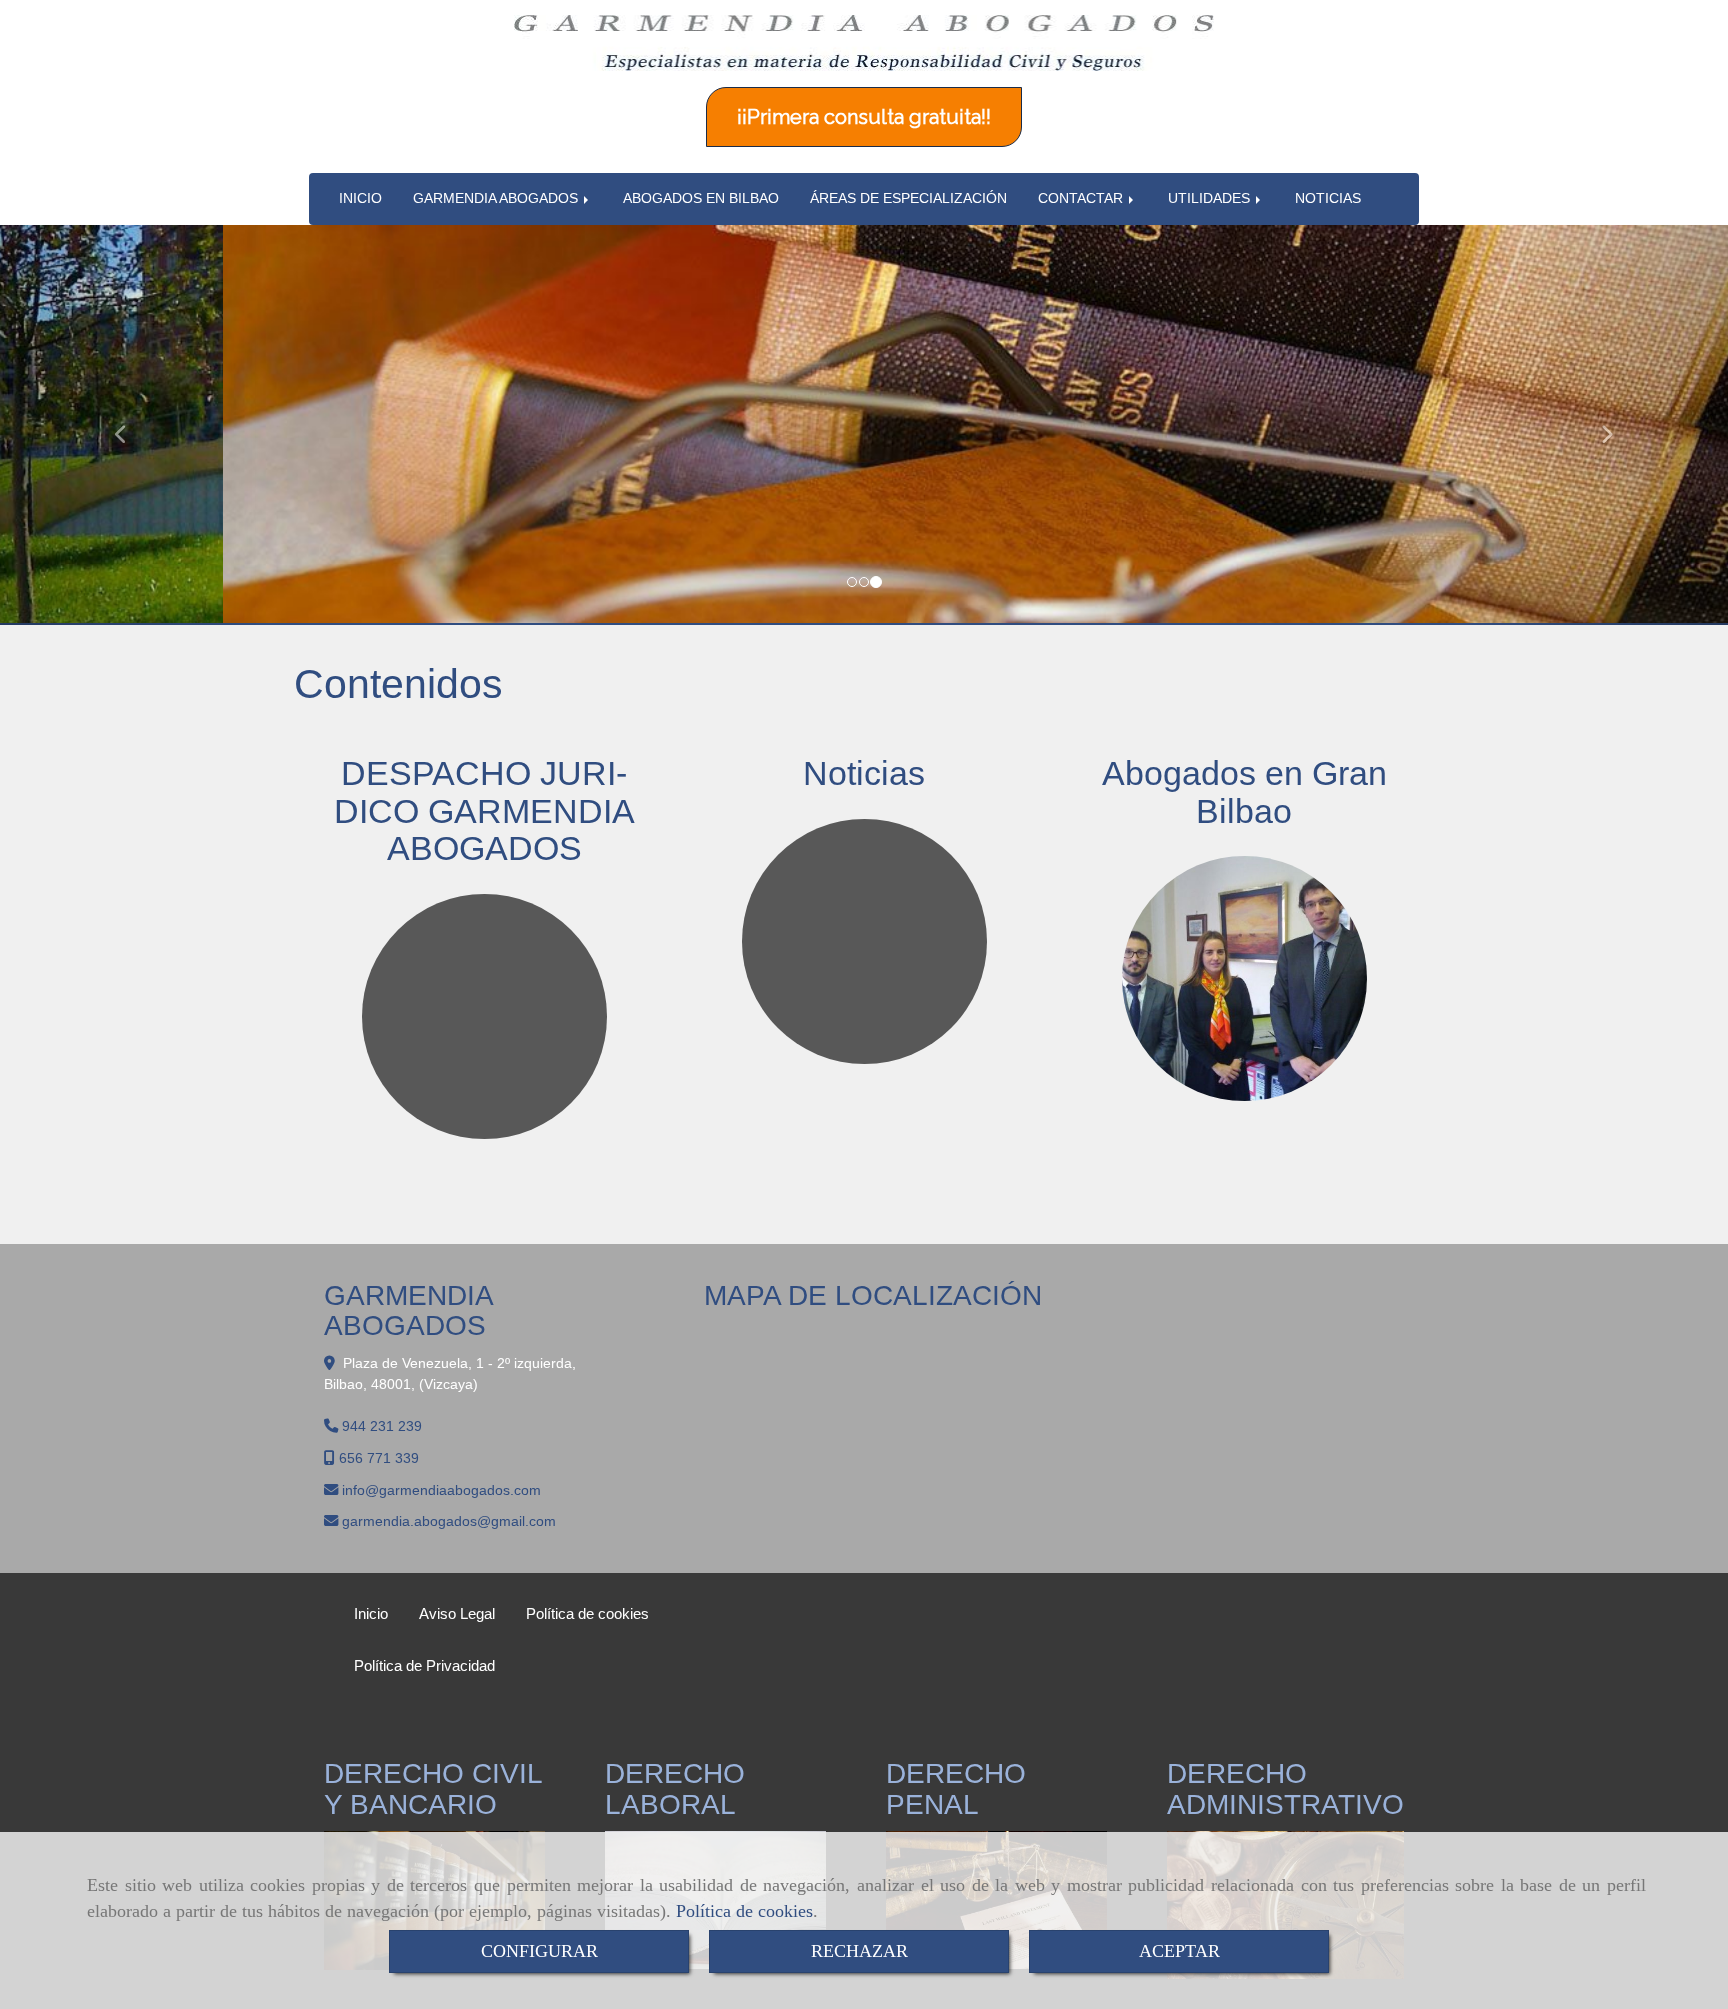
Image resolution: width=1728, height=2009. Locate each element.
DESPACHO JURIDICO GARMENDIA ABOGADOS (484, 810)
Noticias (864, 773)
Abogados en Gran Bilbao (1244, 791)
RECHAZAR (859, 1951)
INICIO (360, 198)
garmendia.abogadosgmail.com (449, 1521)
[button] (129, 425)
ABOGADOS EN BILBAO (701, 198)
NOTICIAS (1328, 198)
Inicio (371, 1613)
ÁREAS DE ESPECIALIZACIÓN (908, 198)
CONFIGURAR (539, 1951)
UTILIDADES (1211, 198)
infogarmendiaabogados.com (441, 1490)
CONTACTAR (1082, 198)
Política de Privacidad (424, 1665)
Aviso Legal (457, 1613)
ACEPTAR (1179, 1951)
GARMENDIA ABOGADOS (497, 198)
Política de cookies (744, 1911)
